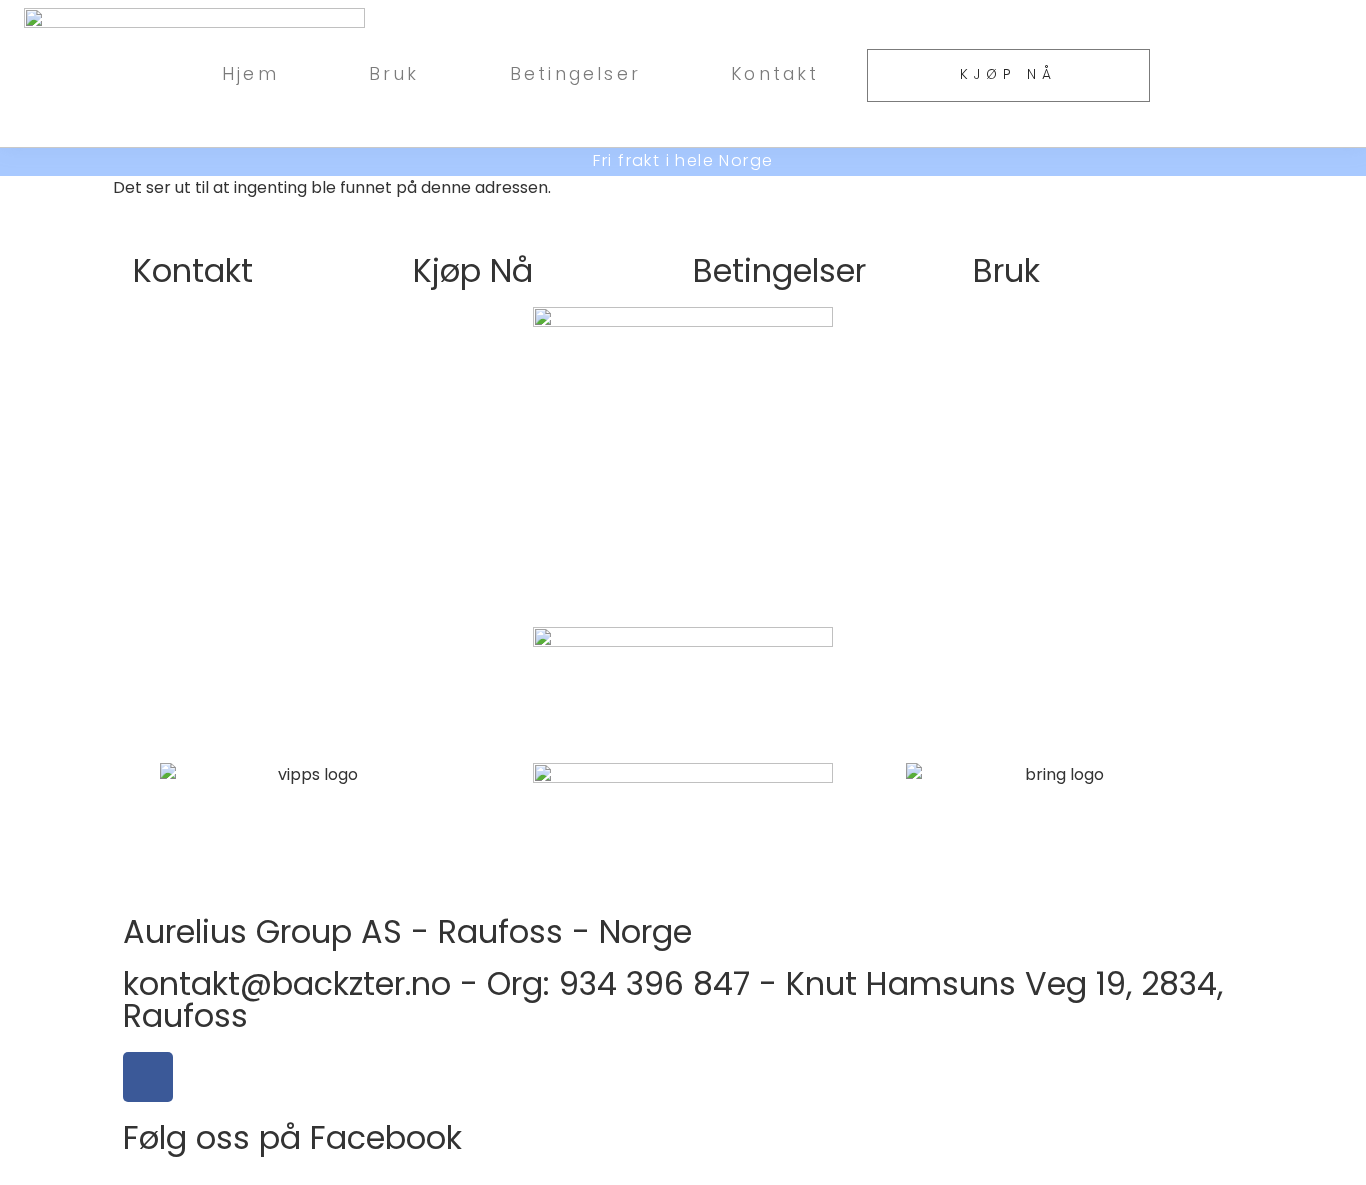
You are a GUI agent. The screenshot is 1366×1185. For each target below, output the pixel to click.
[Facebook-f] (148, 1077)
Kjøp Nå (473, 270)
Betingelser (575, 73)
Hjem (250, 73)
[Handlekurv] (1257, 73)
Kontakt (775, 73)
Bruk (394, 73)
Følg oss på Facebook (292, 1137)
